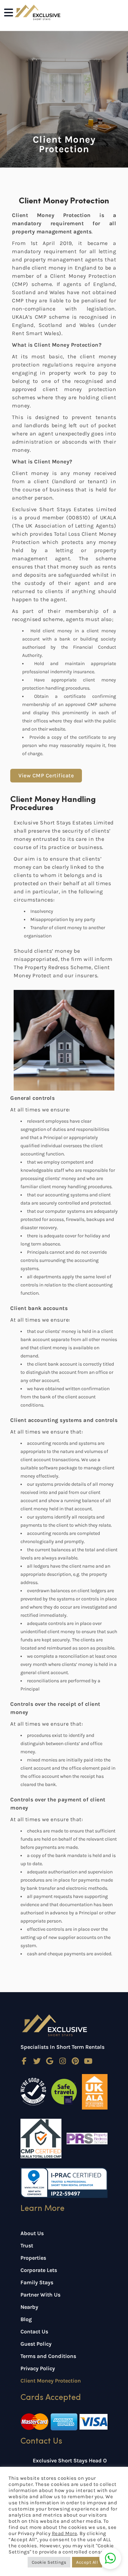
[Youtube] (88, 2061)
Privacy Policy (38, 2368)
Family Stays (37, 2282)
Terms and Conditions (48, 2356)
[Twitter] (37, 2061)
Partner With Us (40, 2295)
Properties (33, 2258)
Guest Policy (36, 2344)
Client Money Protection (51, 2381)
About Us (32, 2233)
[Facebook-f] (24, 2061)
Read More (65, 2534)
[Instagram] (63, 2061)
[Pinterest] (75, 2061)
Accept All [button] (87, 2562)
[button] (110, 2558)
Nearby (29, 2307)
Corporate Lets (39, 2270)
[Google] (50, 2061)
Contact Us (34, 2332)
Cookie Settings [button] (49, 2562)
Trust (27, 2246)
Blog (26, 2319)
